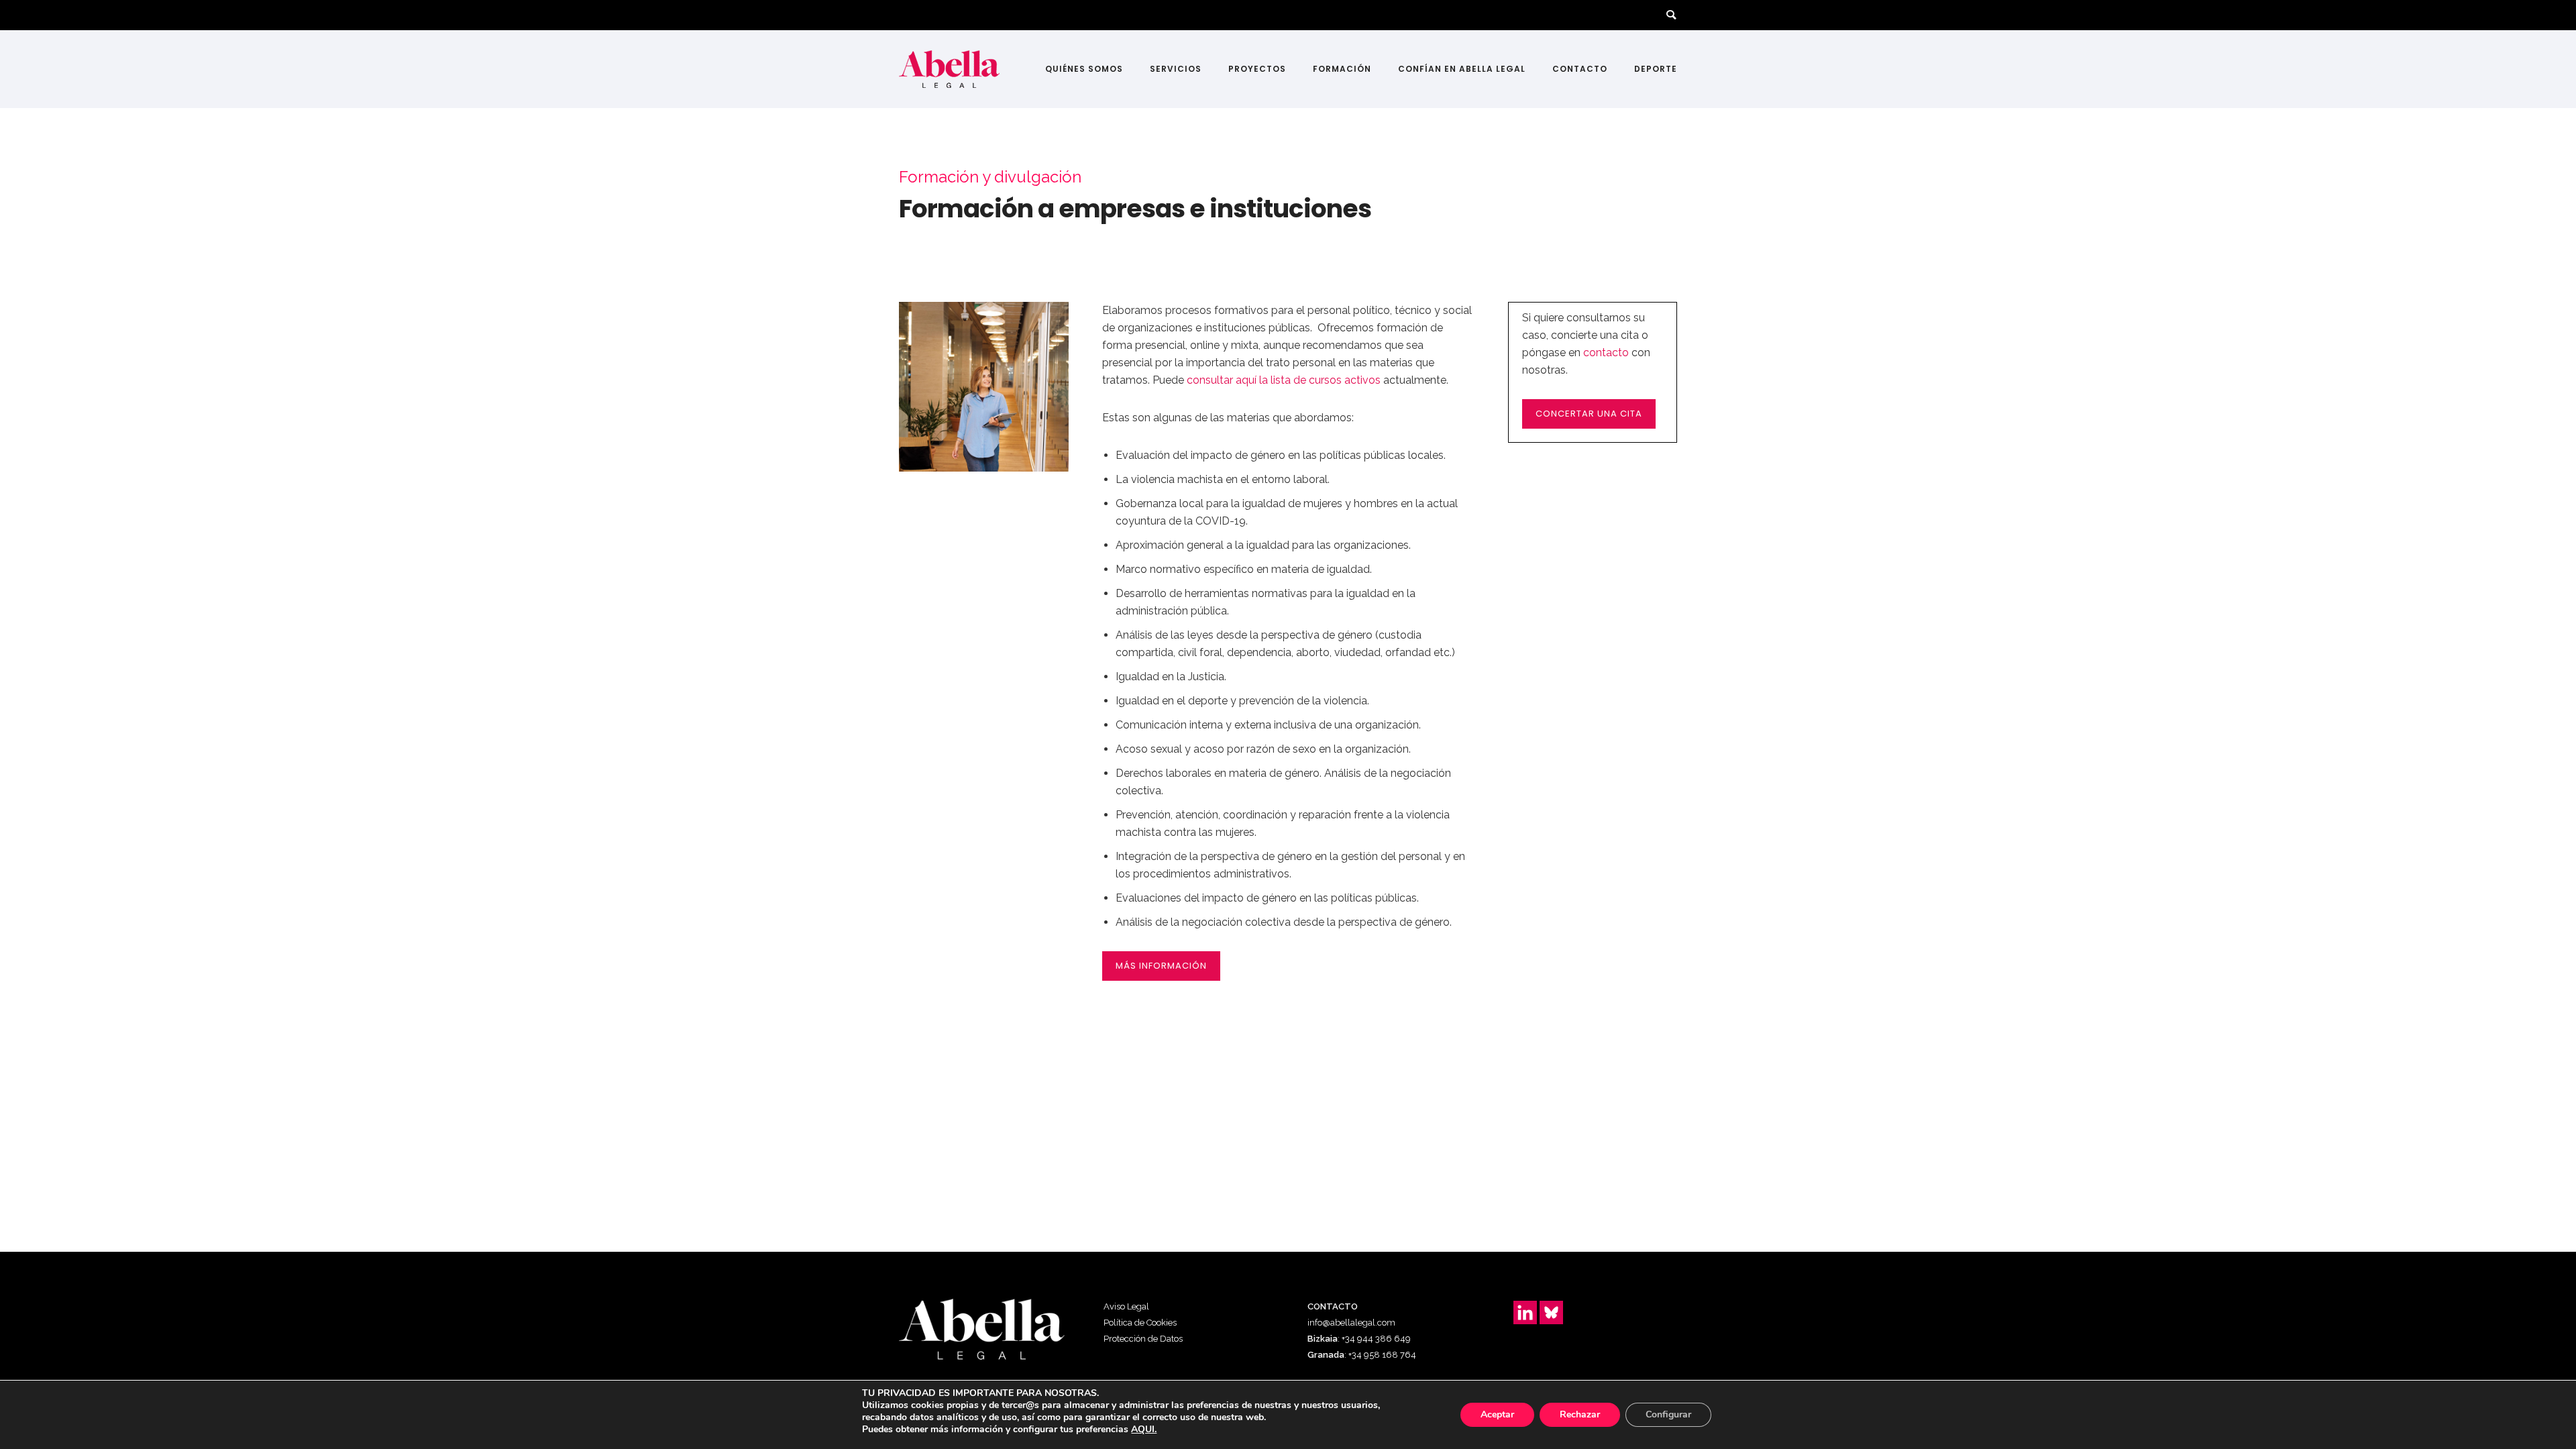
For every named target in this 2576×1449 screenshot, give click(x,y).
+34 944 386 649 (1376, 1339)
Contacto (1580, 69)
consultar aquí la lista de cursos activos (1284, 380)
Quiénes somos (1084, 69)
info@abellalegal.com (1351, 1323)
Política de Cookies (1140, 1323)
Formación (1342, 69)
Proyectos (1257, 69)
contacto (1606, 353)
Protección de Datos (1143, 1339)
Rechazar (1580, 1414)
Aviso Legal (1126, 1306)
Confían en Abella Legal (1462, 69)
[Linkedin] (1525, 1312)
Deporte (1656, 69)
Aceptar (1497, 1414)
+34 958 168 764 (1382, 1355)
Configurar (1668, 1414)
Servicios (1176, 69)
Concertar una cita (1589, 414)
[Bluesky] (1551, 1312)
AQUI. (1144, 1430)
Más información (1161, 966)
